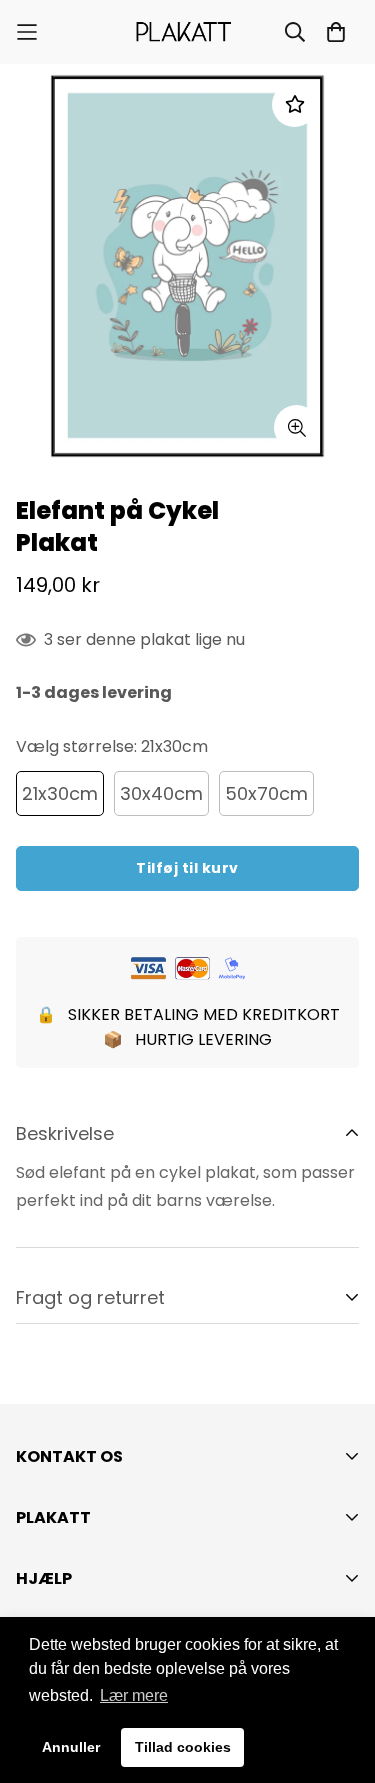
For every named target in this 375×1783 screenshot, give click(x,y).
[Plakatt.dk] (187, 32)
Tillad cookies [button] (183, 1747)
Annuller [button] (71, 1747)
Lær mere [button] (134, 1695)
